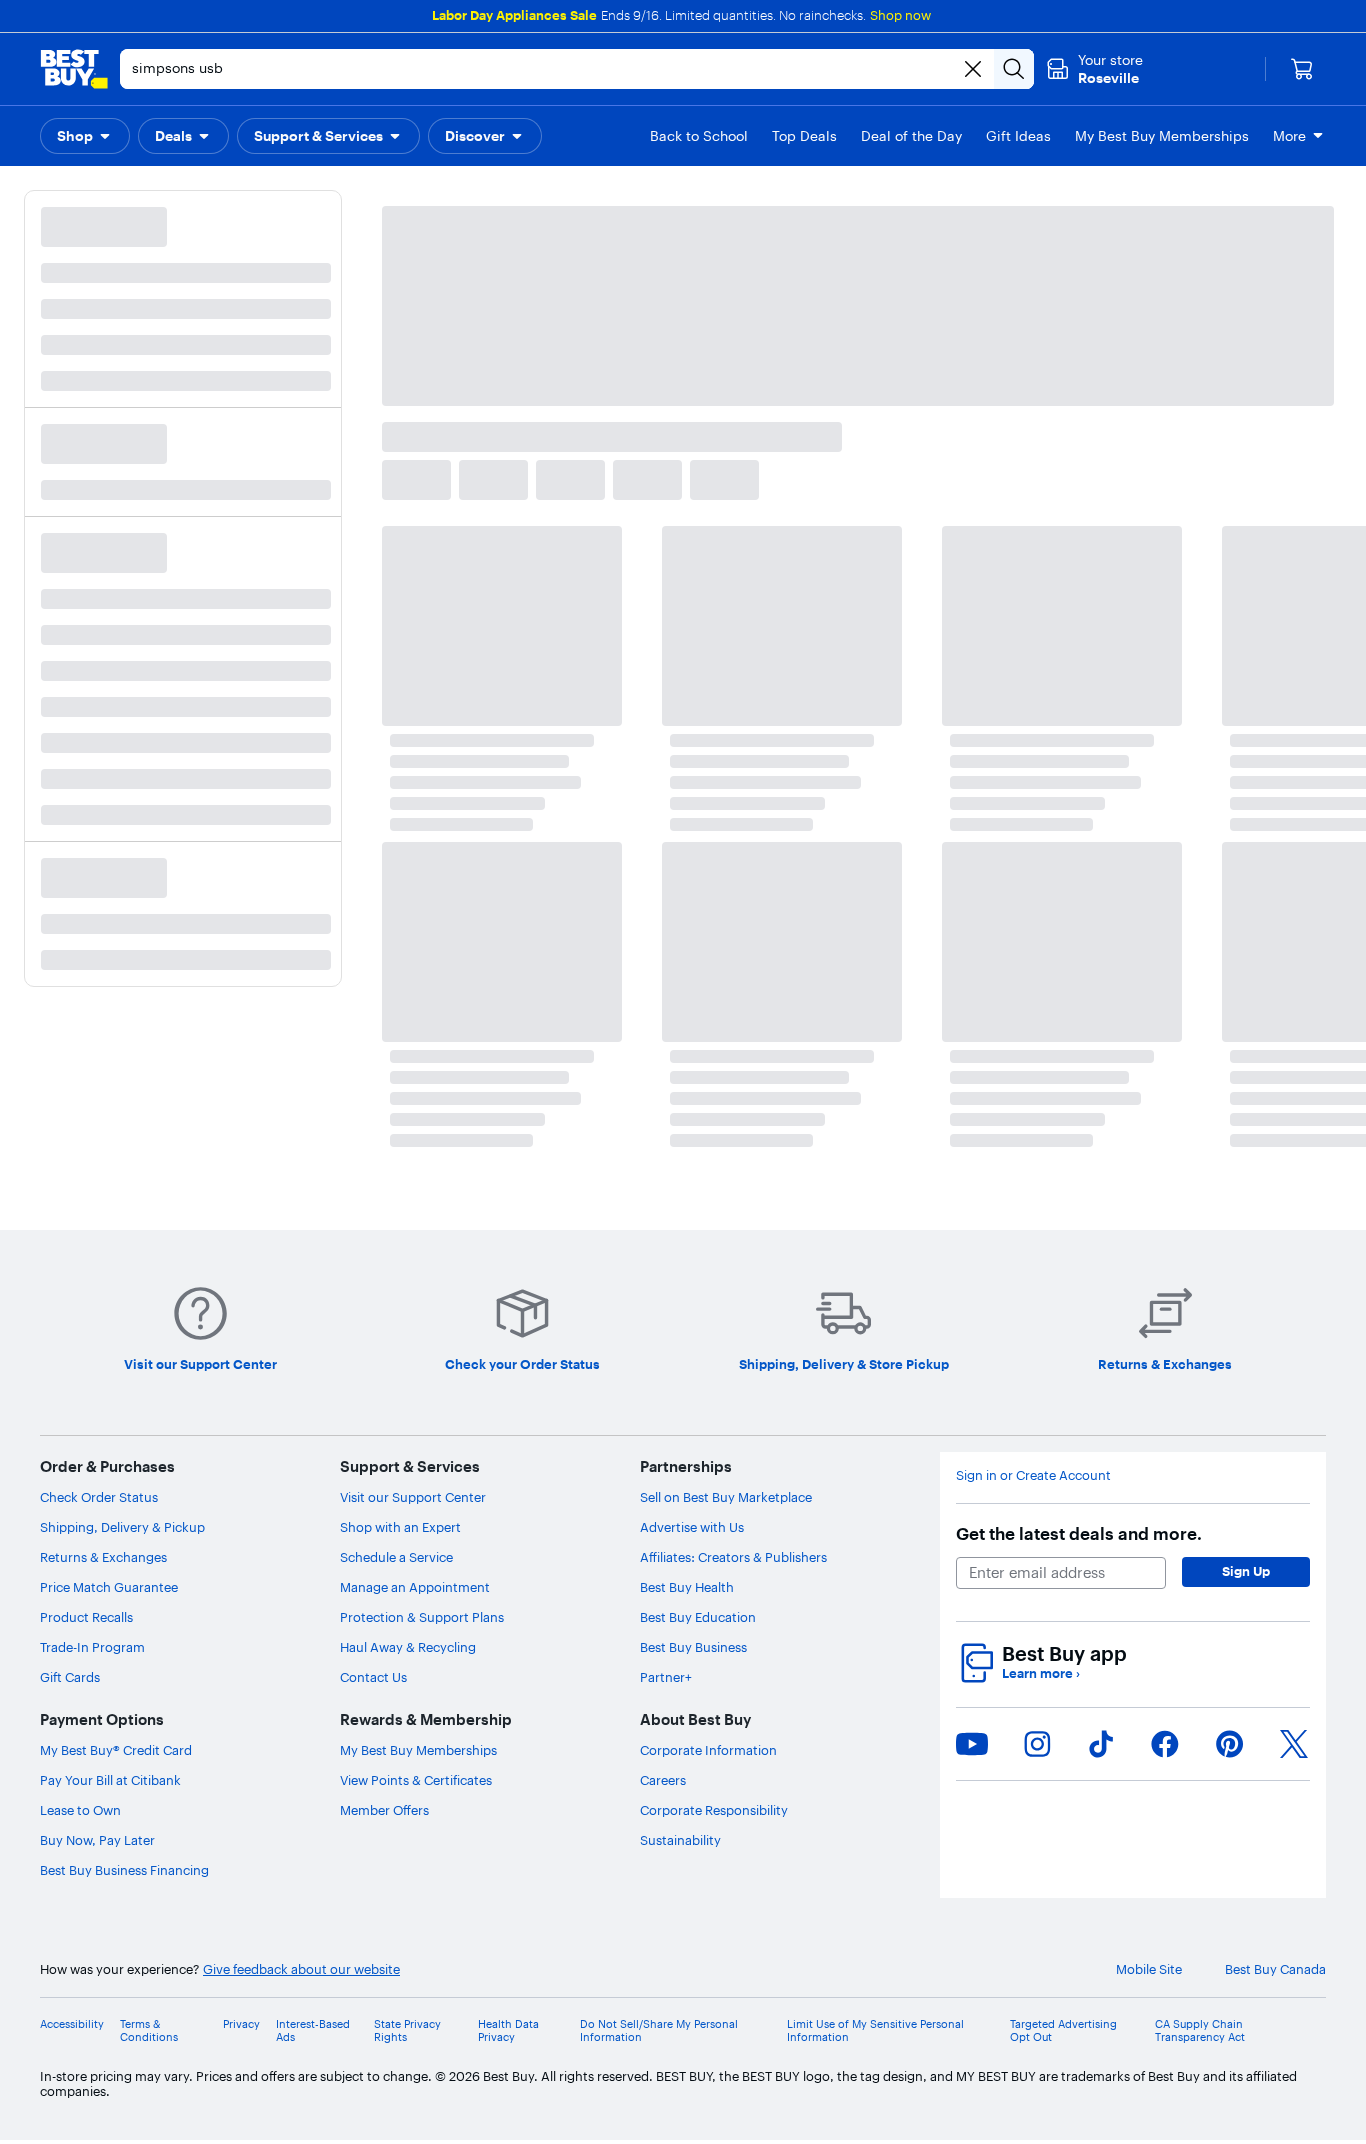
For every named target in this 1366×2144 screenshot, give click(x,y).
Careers (663, 1780)
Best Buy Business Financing (124, 1870)
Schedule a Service (396, 1557)
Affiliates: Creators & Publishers (733, 1557)
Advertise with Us (692, 1527)
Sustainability (680, 1840)
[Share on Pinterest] (1230, 1744)
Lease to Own (80, 1810)
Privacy (241, 2024)
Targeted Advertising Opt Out (1063, 2031)
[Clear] (973, 69)
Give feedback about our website (301, 1969)
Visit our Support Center (413, 1497)
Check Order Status (99, 1497)
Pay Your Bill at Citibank (110, 1780)
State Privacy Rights (407, 2031)
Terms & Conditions (149, 2031)
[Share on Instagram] (1037, 1744)
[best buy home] (74, 69)
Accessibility (72, 2024)
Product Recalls (86, 1617)
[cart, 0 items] (1302, 69)
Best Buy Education (698, 1617)
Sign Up (1246, 1571)
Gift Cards (70, 1677)
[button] (85, 136)
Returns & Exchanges (103, 1557)
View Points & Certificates (416, 1780)
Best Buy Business (693, 1647)
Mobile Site (1149, 1969)
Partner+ (666, 1677)
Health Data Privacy (508, 2031)
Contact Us (373, 1677)
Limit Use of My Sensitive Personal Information (875, 2031)
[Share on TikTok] (1101, 1744)
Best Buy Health (687, 1587)
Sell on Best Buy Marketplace (726, 1497)
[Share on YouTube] (972, 1744)
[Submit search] (1014, 69)
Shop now (900, 15)
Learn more (1041, 1673)
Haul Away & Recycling (408, 1647)
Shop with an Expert (400, 1527)
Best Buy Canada (1275, 1969)
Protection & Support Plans (422, 1617)
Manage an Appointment (415, 1587)
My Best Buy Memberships (418, 1750)
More (1289, 136)
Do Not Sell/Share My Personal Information (659, 2031)
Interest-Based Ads (313, 2031)
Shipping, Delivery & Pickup (122, 1527)
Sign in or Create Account (1033, 1475)
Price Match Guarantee (109, 1587)
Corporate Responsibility (714, 1810)
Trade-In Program (92, 1647)
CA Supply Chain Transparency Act (1200, 2031)
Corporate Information (708, 1750)
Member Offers (384, 1810)
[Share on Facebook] (1165, 1744)
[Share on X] (1294, 1744)
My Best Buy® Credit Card (116, 1750)
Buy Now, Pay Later (97, 1840)
